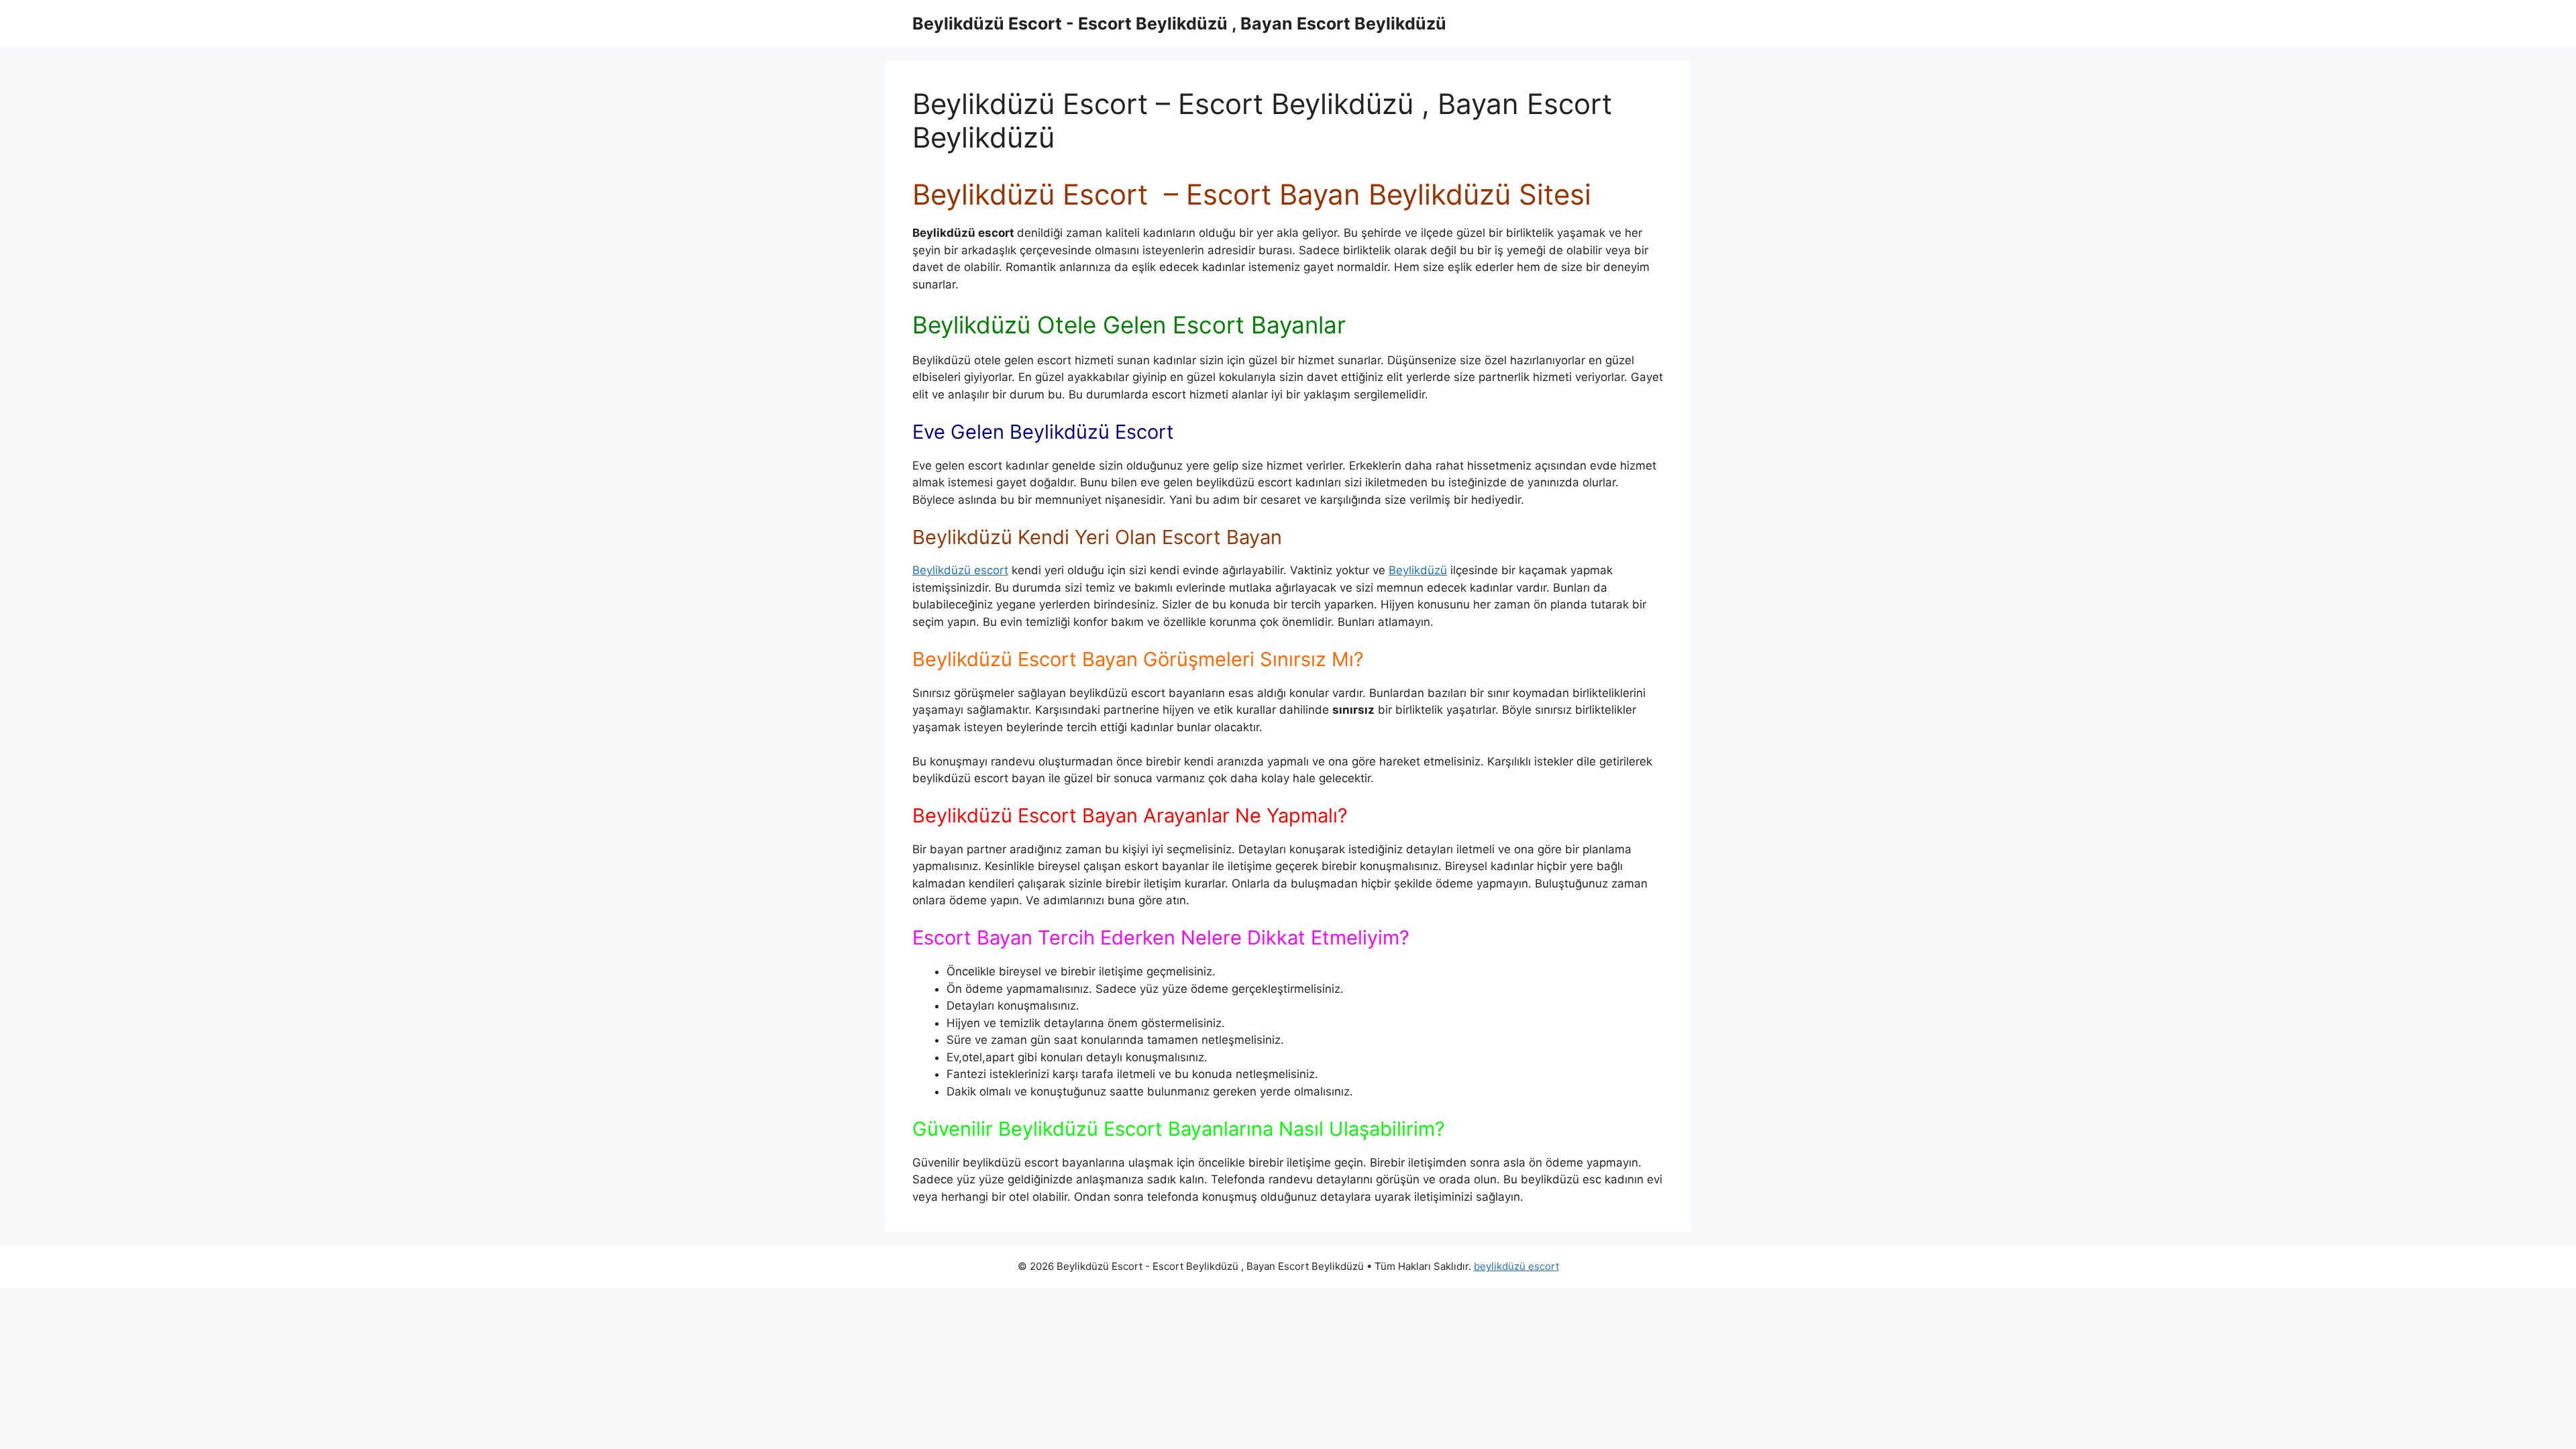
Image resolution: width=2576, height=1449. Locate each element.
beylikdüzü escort (1516, 1266)
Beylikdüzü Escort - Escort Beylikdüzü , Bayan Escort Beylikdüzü (1179, 23)
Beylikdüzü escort (960, 570)
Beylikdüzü (1418, 570)
